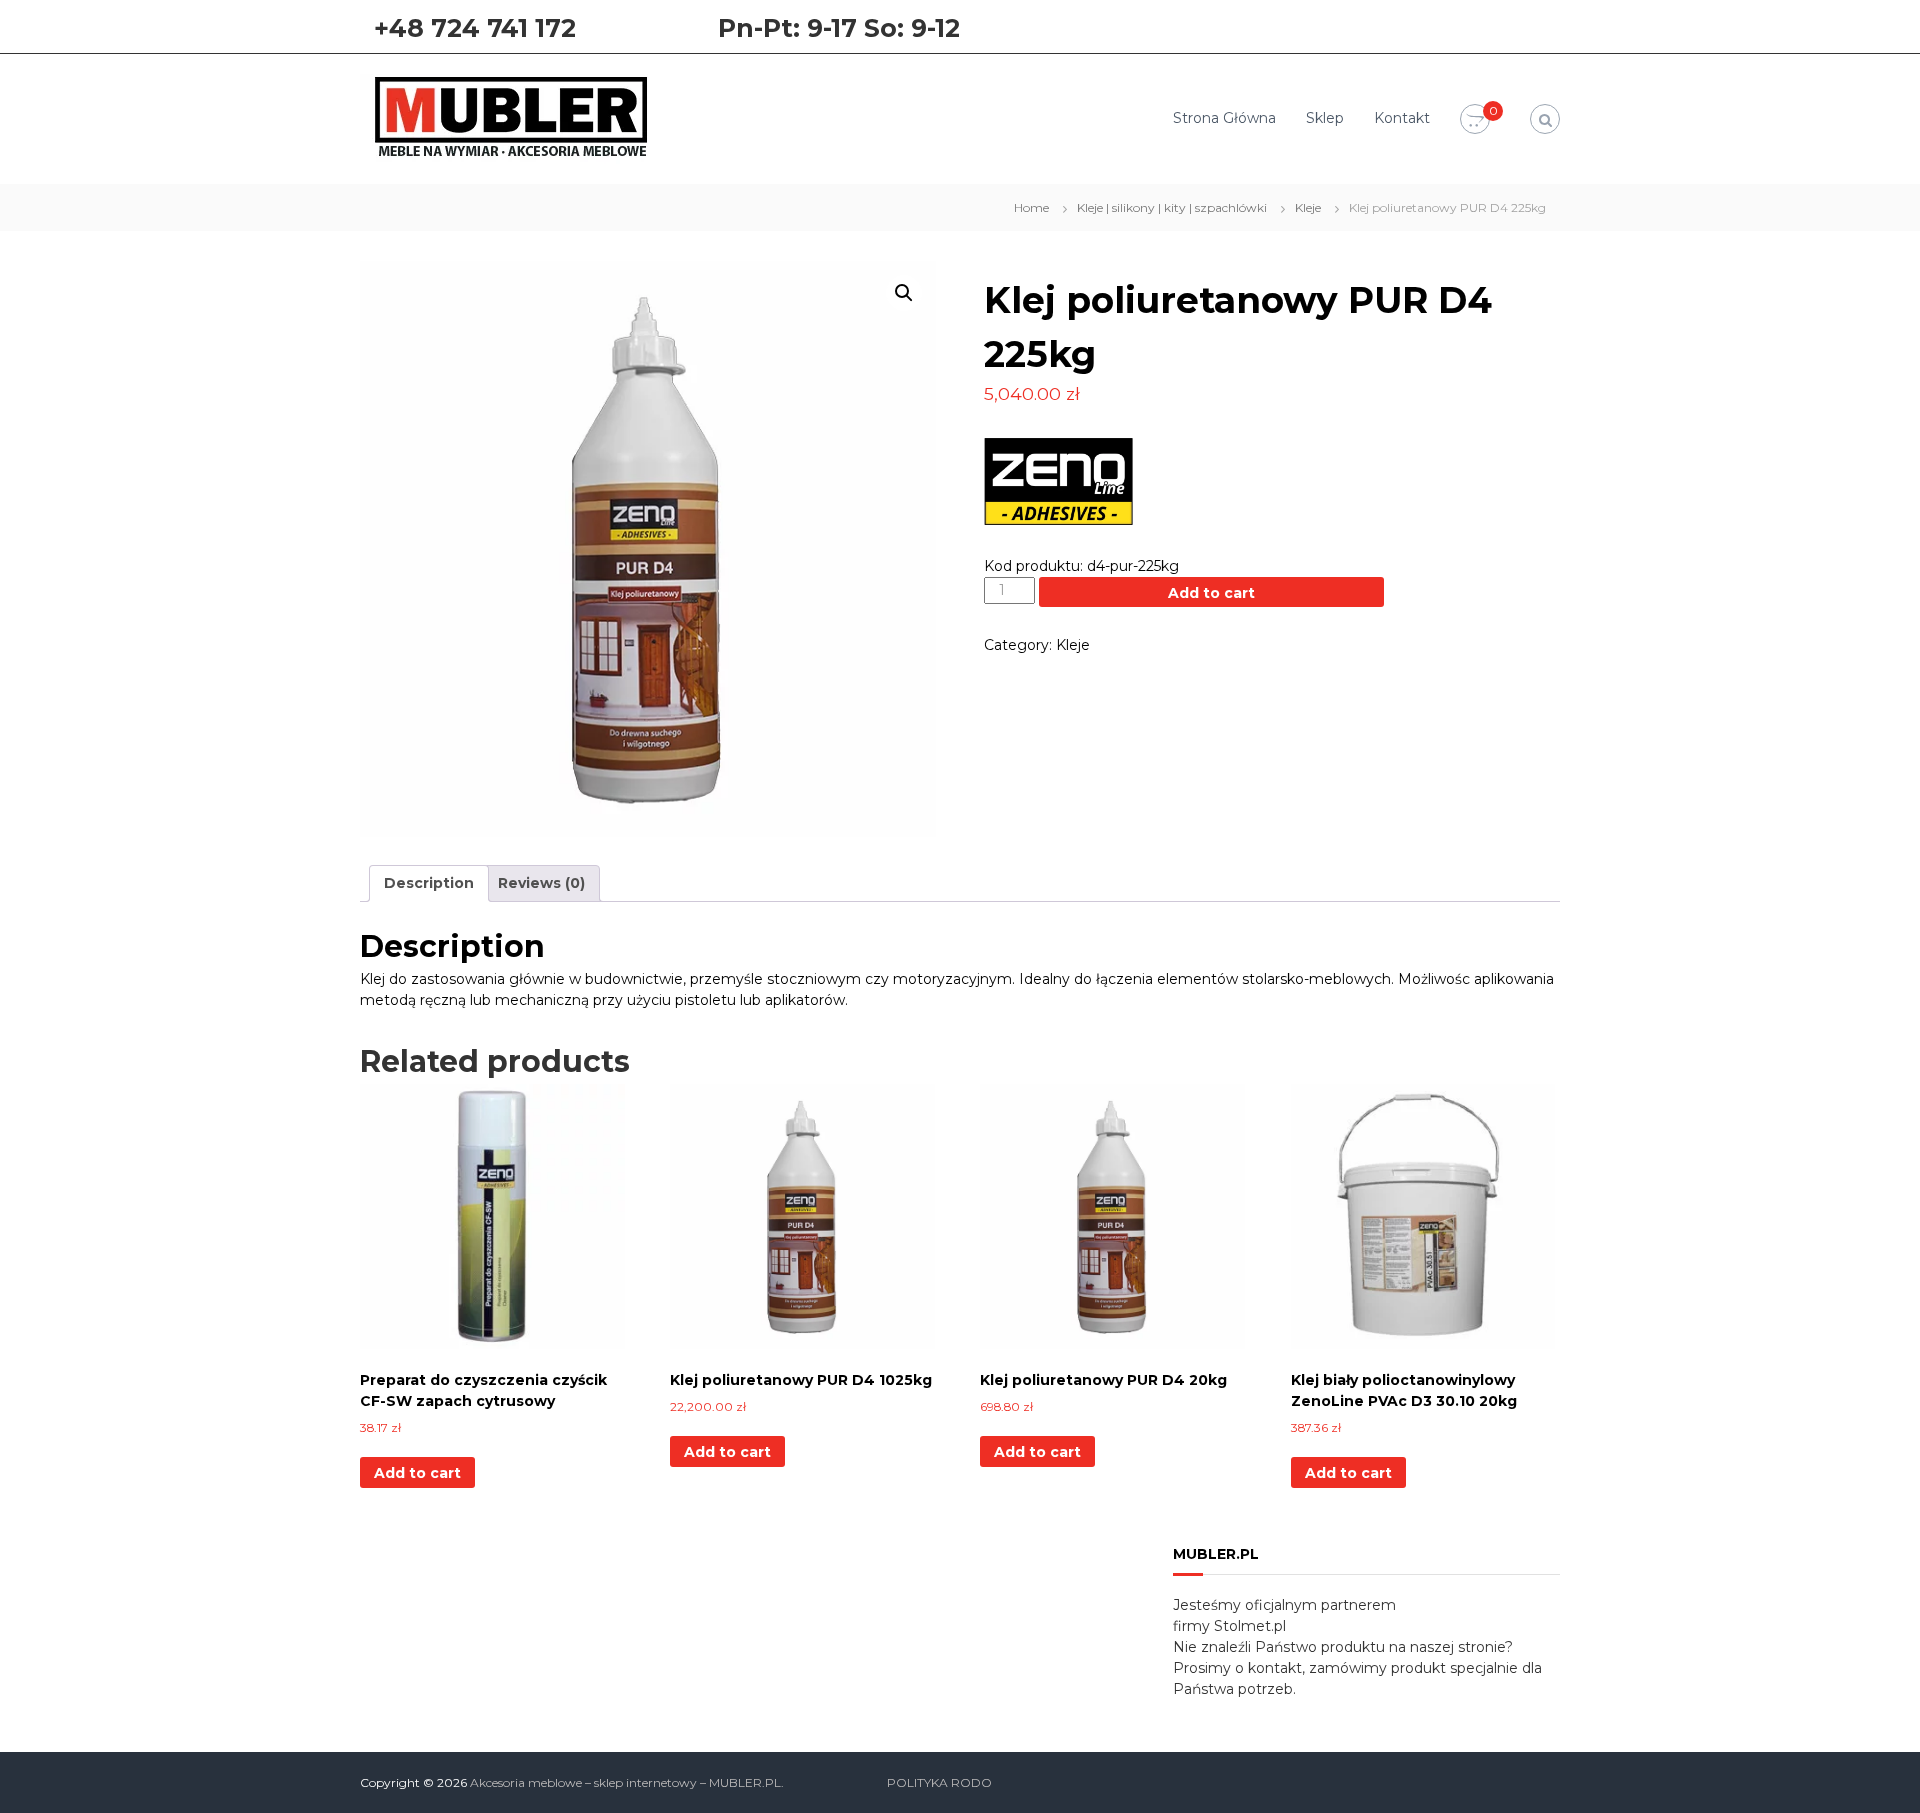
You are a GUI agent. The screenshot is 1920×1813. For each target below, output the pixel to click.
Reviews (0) (541, 883)
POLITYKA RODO (939, 1782)
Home (1031, 207)
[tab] (429, 883)
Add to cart (1211, 593)
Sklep (1325, 118)
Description (429, 883)
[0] (1475, 120)
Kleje (1308, 207)
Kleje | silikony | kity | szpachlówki (1172, 207)
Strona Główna (1224, 118)
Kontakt (1402, 118)
